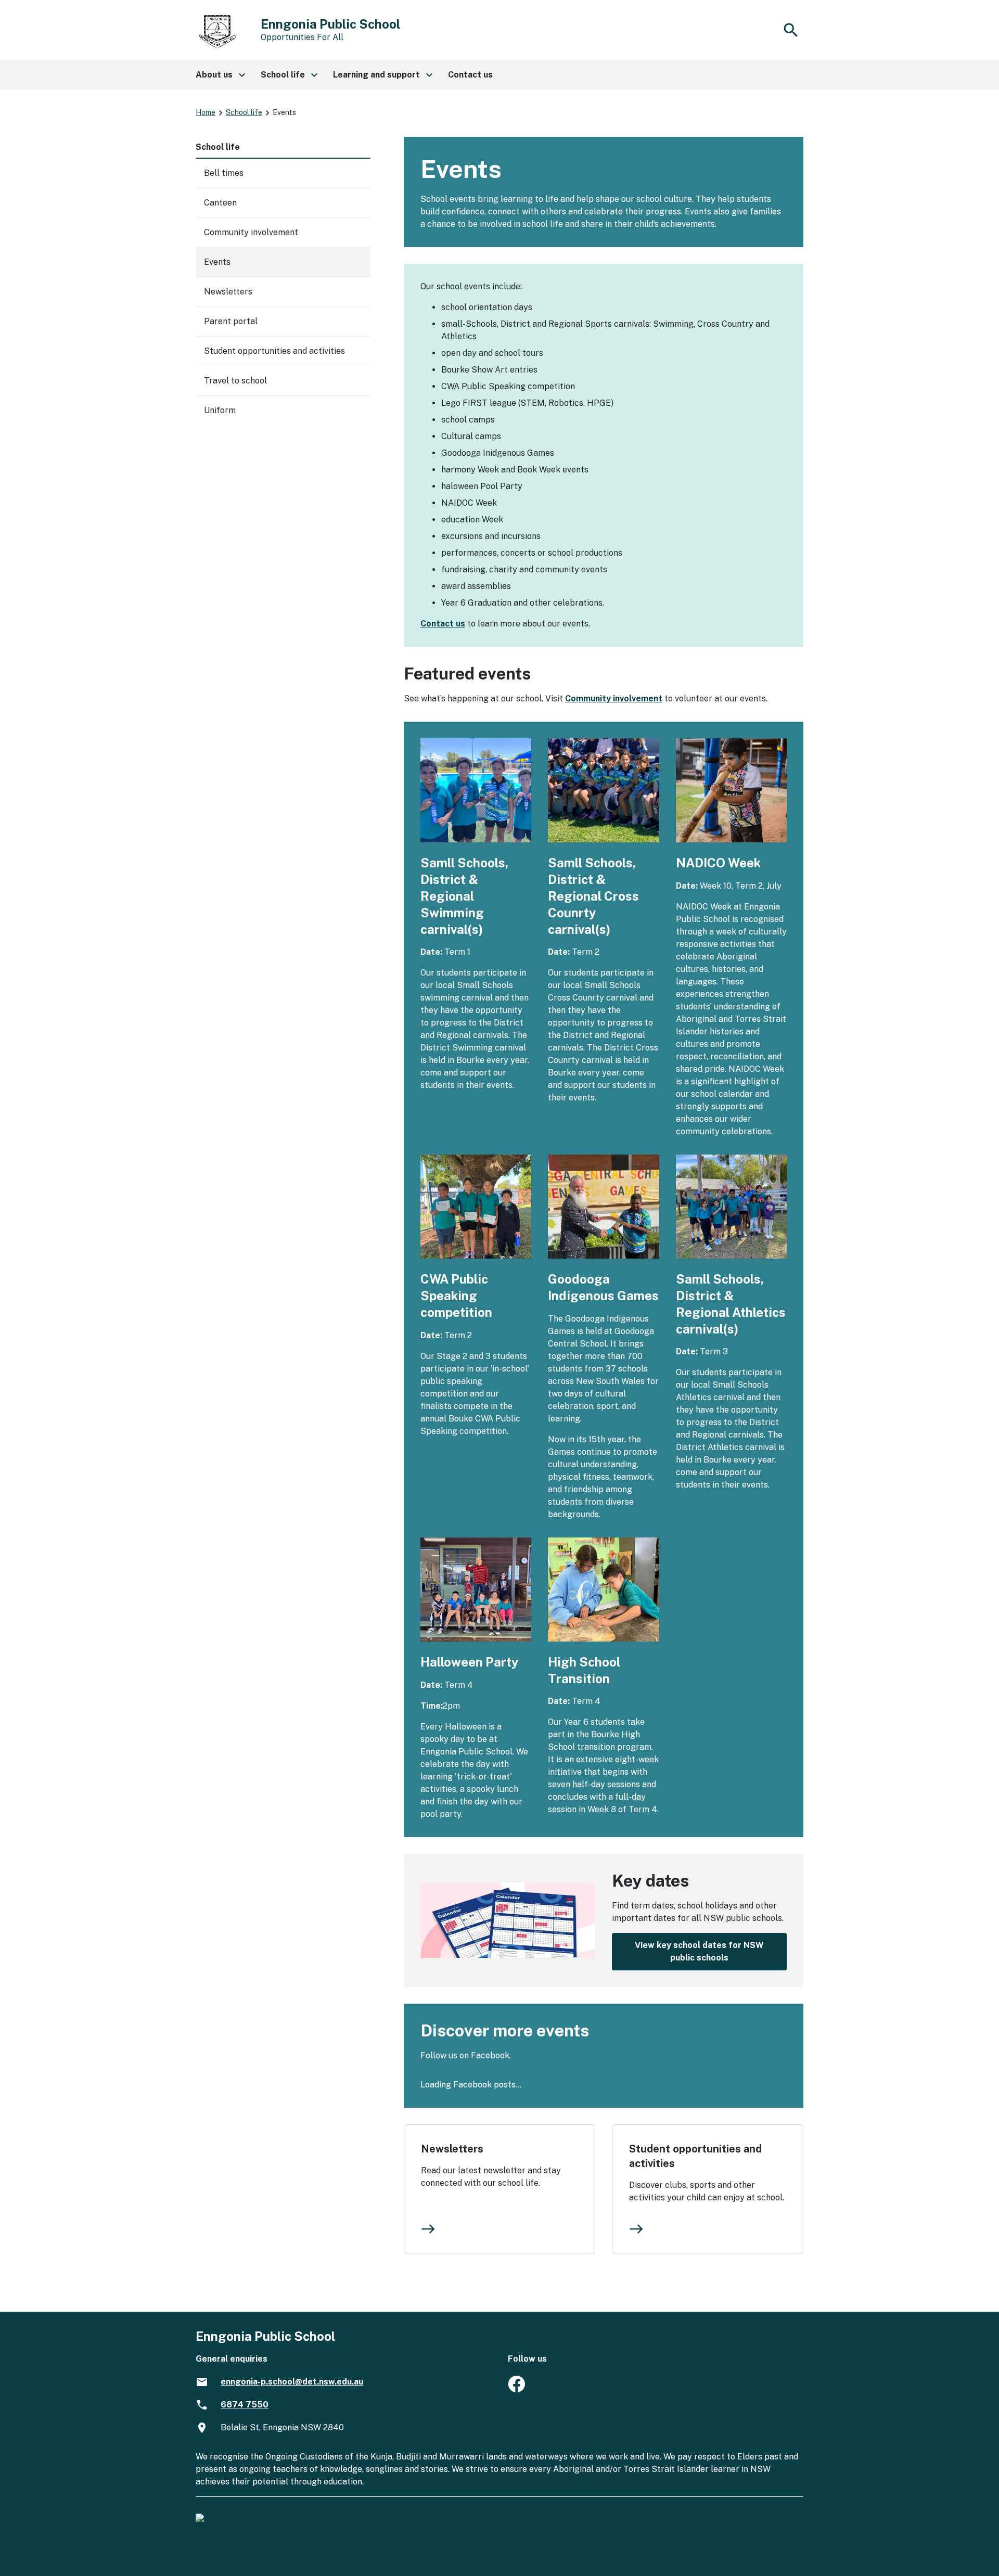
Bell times (224, 173)
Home (206, 112)
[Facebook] (516, 2389)
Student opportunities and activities (695, 2156)
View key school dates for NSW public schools (699, 1951)
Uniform (220, 410)
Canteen (220, 203)
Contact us (443, 624)
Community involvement (614, 699)
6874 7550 (245, 2405)
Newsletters (452, 2149)
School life (244, 112)
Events (217, 262)
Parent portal (231, 321)
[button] (220, 75)
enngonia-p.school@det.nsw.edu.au (292, 2382)
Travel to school (235, 381)
